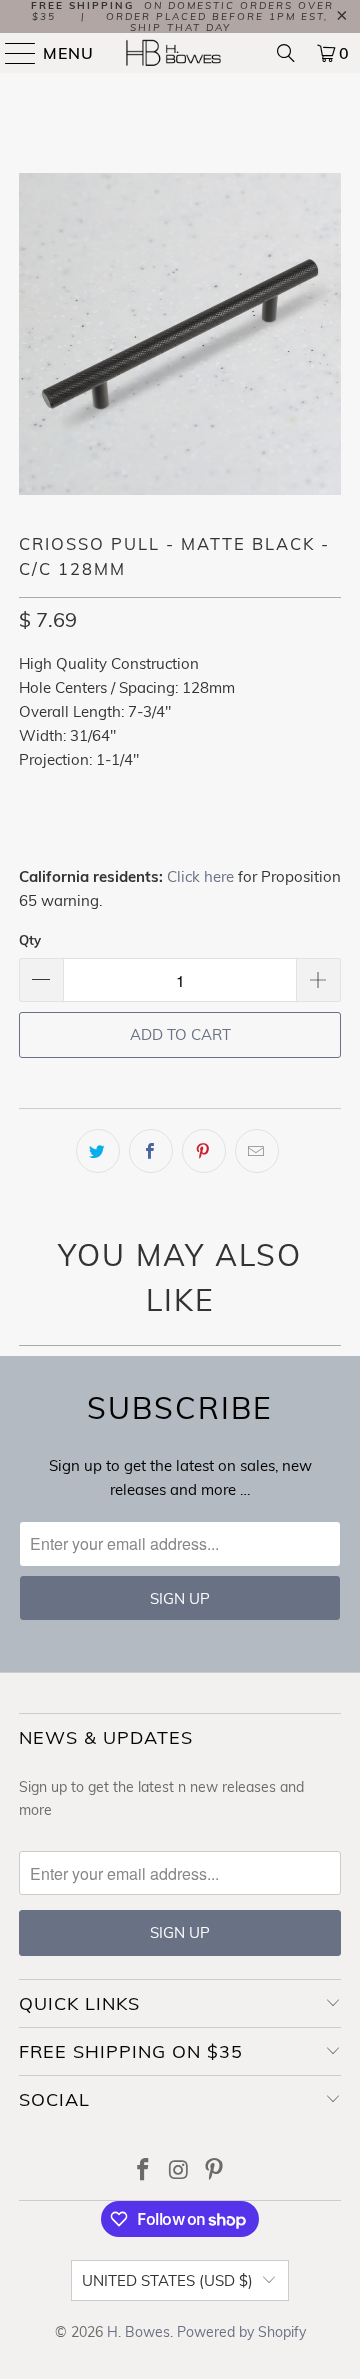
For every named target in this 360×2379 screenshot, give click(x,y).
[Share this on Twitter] (98, 1151)
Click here (200, 876)
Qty (30, 940)
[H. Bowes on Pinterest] (215, 2171)
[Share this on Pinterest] (204, 1151)
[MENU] (12, 53)
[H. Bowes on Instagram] (179, 2171)
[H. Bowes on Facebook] (143, 2171)
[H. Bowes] (180, 53)
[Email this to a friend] (257, 1151)
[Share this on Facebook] (151, 1151)
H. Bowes (138, 2332)
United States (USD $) (167, 2280)
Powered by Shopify (241, 2332)
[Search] (286, 53)
